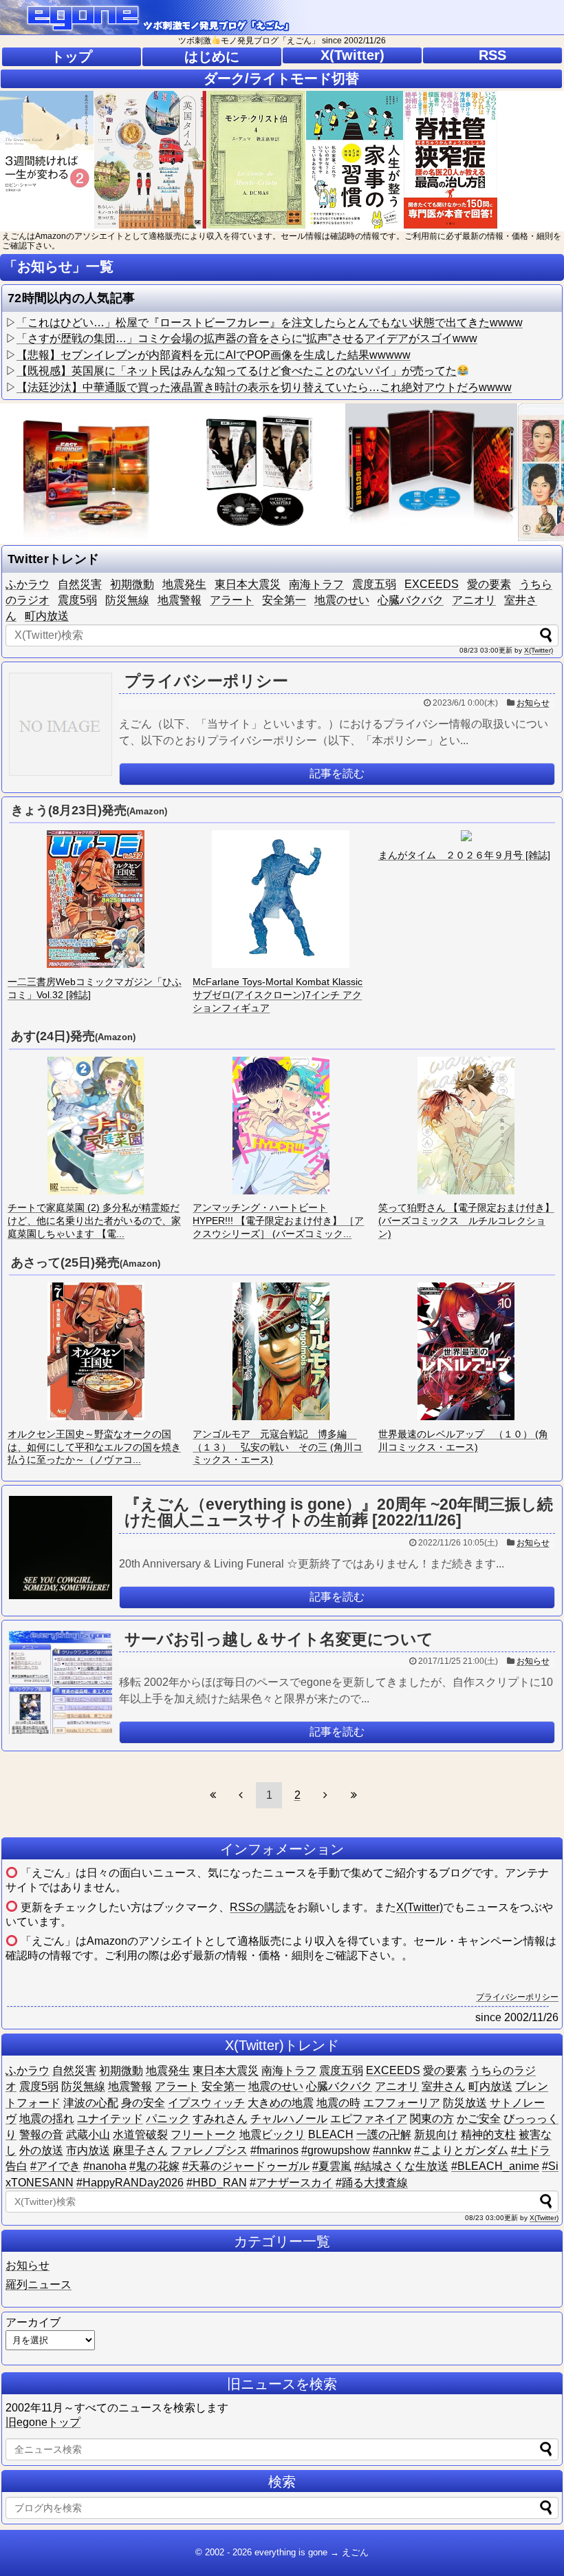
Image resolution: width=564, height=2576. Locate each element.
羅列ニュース (39, 2284)
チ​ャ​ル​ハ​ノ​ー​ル (289, 2119)
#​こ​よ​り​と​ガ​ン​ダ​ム (461, 2150)
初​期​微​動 (132, 584)
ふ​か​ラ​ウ (28, 584)
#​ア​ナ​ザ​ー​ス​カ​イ (291, 2183)
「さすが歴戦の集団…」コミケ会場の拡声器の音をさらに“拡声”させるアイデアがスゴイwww (247, 338)
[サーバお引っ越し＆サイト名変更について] (61, 1682)
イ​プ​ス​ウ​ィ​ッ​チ (206, 2103)
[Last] (354, 1795)
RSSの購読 (258, 1907)
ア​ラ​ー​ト (232, 600)
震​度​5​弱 (77, 600)
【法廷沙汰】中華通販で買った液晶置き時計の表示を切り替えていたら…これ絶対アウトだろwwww (264, 387)
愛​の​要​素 (489, 584)
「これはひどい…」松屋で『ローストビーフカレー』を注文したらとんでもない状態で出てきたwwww (270, 323)
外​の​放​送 (41, 2150)
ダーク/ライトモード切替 (281, 78)
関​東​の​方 (432, 2119)
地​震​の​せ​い (342, 600)
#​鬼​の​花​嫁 (154, 2166)
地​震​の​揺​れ (47, 2119)
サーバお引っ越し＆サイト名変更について (279, 1639)
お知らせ (533, 703)
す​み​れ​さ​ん (220, 2119)
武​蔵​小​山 (88, 2134)
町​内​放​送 (47, 616)
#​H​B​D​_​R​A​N (217, 2183)
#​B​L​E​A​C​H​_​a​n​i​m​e (495, 2166)
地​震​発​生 (184, 584)
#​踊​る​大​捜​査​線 (372, 2183)
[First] (213, 1795)
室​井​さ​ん (444, 2086)
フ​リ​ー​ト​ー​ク (204, 2134)
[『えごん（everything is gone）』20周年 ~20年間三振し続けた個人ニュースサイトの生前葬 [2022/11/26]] (61, 1548)
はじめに (212, 56)
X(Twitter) (352, 55)
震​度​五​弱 (374, 584)
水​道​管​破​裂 (140, 2134)
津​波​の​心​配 (91, 2103)
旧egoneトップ (43, 2422)
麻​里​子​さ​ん (140, 2150)
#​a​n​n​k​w (392, 2150)
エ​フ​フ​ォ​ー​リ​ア (402, 2103)
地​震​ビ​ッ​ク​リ (272, 2134)
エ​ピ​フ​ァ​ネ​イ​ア (369, 2119)
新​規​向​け (436, 2134)
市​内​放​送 (88, 2150)
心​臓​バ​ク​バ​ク (411, 600)
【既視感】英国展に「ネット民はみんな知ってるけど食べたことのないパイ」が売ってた (237, 371)
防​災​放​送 (465, 2103)
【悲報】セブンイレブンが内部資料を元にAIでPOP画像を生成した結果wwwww (214, 355)
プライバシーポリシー (206, 681)
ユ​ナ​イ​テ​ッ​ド (110, 2119)
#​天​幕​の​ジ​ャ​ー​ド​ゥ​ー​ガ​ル (246, 2166)
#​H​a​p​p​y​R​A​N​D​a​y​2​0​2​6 (130, 2183)
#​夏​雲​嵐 (332, 2166)
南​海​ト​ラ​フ (316, 584)
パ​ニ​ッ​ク (168, 2119)
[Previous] (241, 1795)
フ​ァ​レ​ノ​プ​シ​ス (209, 2150)
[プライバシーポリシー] (61, 724)
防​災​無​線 (127, 600)
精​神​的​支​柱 (488, 2134)
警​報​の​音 (41, 2134)
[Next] (325, 1795)
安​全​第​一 (284, 600)
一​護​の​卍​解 (384, 2134)
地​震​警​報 (180, 600)
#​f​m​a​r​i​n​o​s (274, 2150)
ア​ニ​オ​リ (474, 600)
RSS (492, 55)
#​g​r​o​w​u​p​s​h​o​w (336, 2150)
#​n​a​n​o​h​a (105, 2166)
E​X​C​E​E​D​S (432, 584)
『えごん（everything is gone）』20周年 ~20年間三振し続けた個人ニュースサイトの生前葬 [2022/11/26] (339, 1512)
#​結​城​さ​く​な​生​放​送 (401, 2166)
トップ (72, 56)
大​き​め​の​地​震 (281, 2103)
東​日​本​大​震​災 (248, 584)
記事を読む (337, 773)
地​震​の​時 (338, 2103)
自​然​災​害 (80, 584)
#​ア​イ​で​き (55, 2166)
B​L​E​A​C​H (331, 2134)
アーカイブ (33, 2322)
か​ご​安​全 (479, 2119)
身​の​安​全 (143, 2103)
